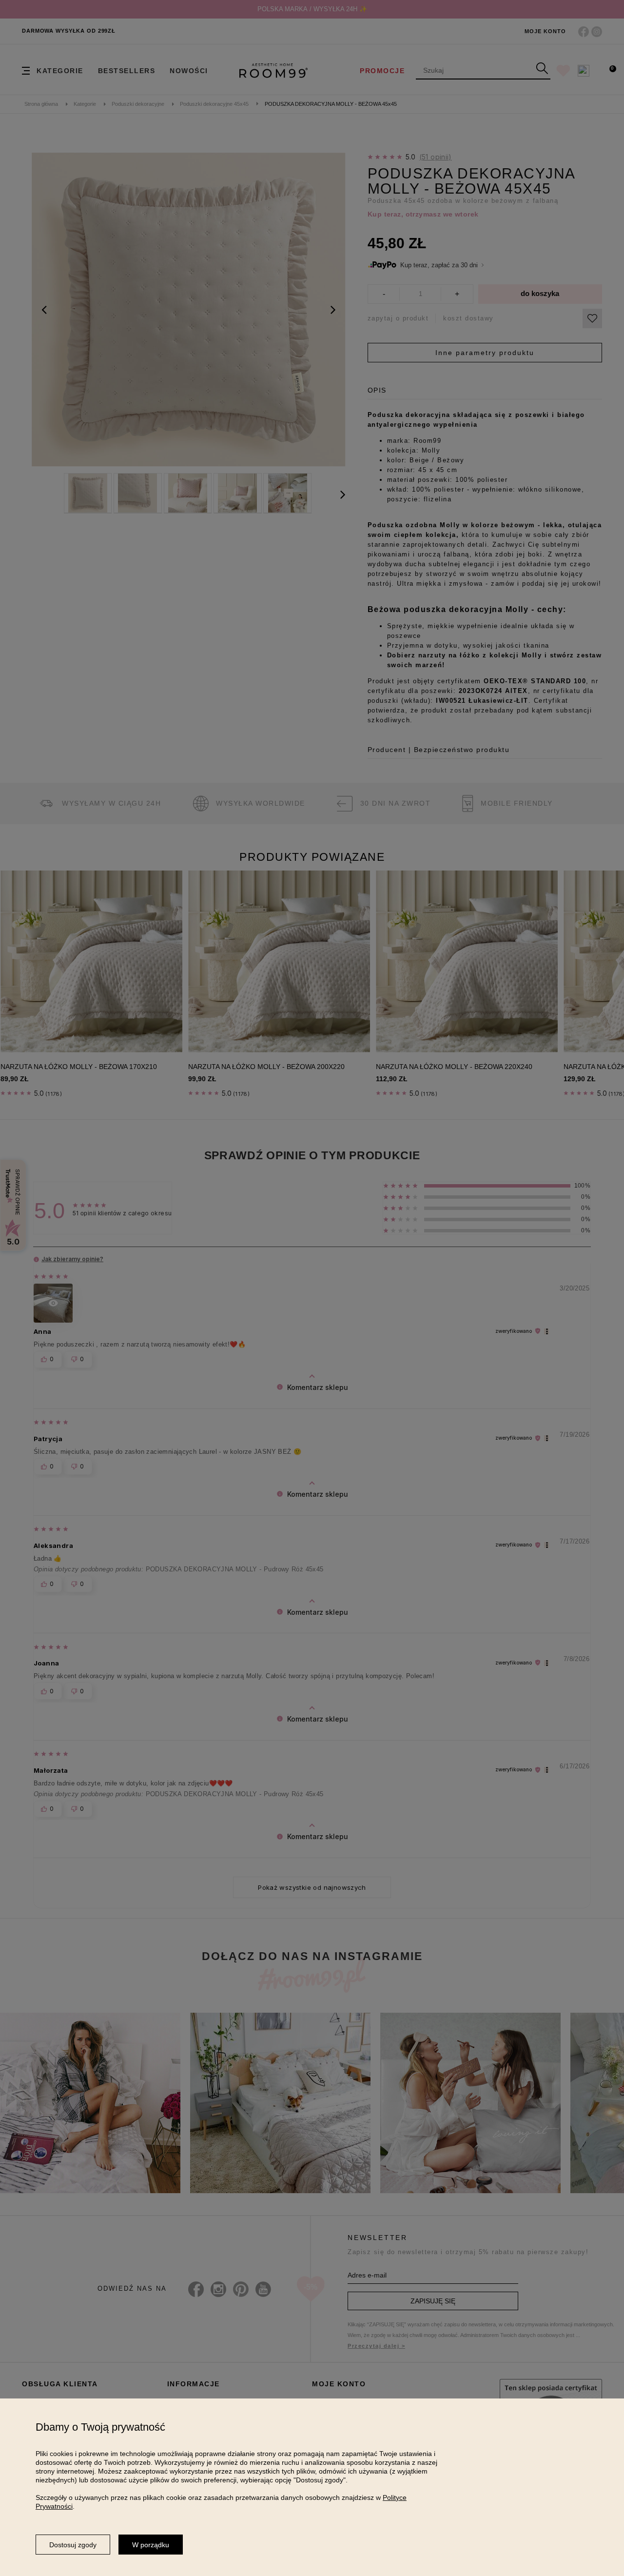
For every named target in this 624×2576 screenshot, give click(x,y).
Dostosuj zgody (73, 2545)
